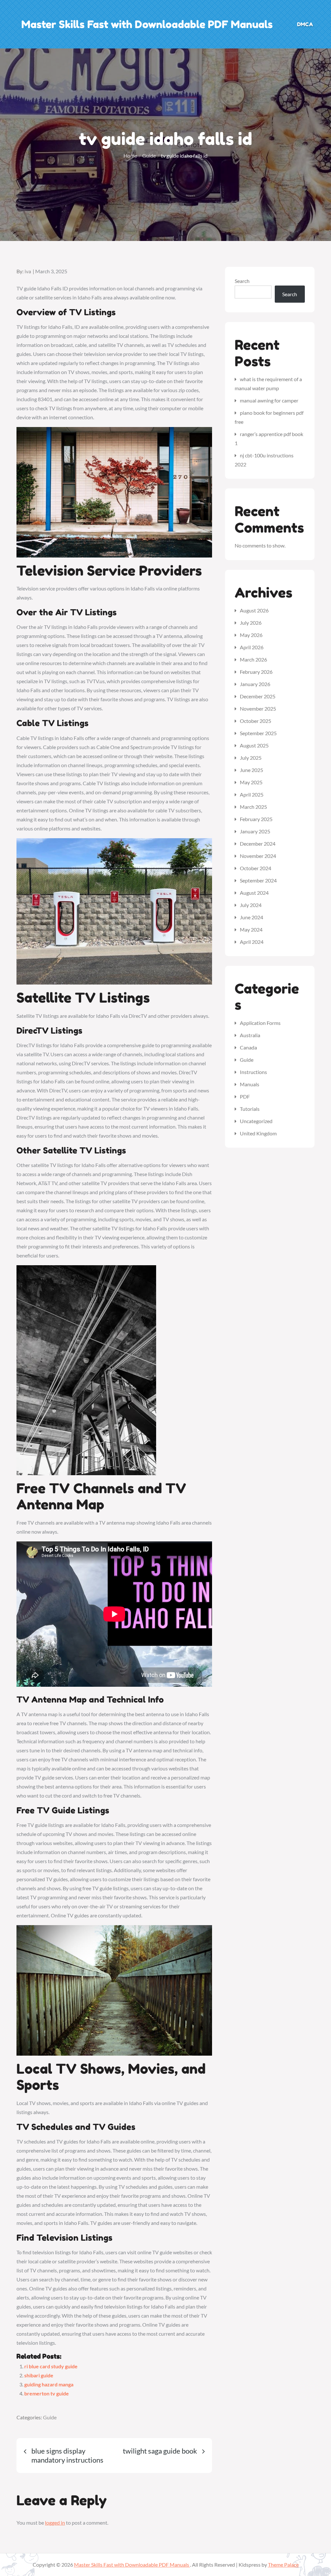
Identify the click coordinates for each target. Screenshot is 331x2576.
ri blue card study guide (51, 2366)
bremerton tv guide (47, 2393)
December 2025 (258, 696)
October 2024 (256, 868)
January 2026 (255, 684)
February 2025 (256, 819)
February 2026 (256, 672)
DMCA (305, 24)
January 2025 (255, 831)
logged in (55, 2523)
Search (242, 281)
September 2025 (258, 733)
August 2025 (254, 745)
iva (28, 271)
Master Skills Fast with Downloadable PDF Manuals (147, 24)
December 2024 (258, 844)
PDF (245, 1096)
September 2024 (258, 880)
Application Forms (260, 1023)
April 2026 (252, 647)
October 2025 (256, 721)
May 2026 (251, 635)
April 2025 (252, 794)
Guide (50, 2417)
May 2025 (251, 782)
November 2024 (258, 856)
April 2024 (252, 942)
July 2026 (251, 623)
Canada (248, 1047)
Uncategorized (256, 1121)
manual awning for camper (269, 400)
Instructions (253, 1072)
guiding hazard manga (49, 2384)
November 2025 (258, 709)
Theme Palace (283, 2565)
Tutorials (250, 1109)
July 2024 (251, 905)
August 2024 (254, 893)
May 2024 (251, 929)
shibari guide (39, 2375)
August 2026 (254, 610)
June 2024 (251, 917)
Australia (250, 1035)
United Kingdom (258, 1133)
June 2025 (251, 770)
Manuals (250, 1084)
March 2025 (253, 807)
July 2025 (251, 758)
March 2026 (253, 659)
